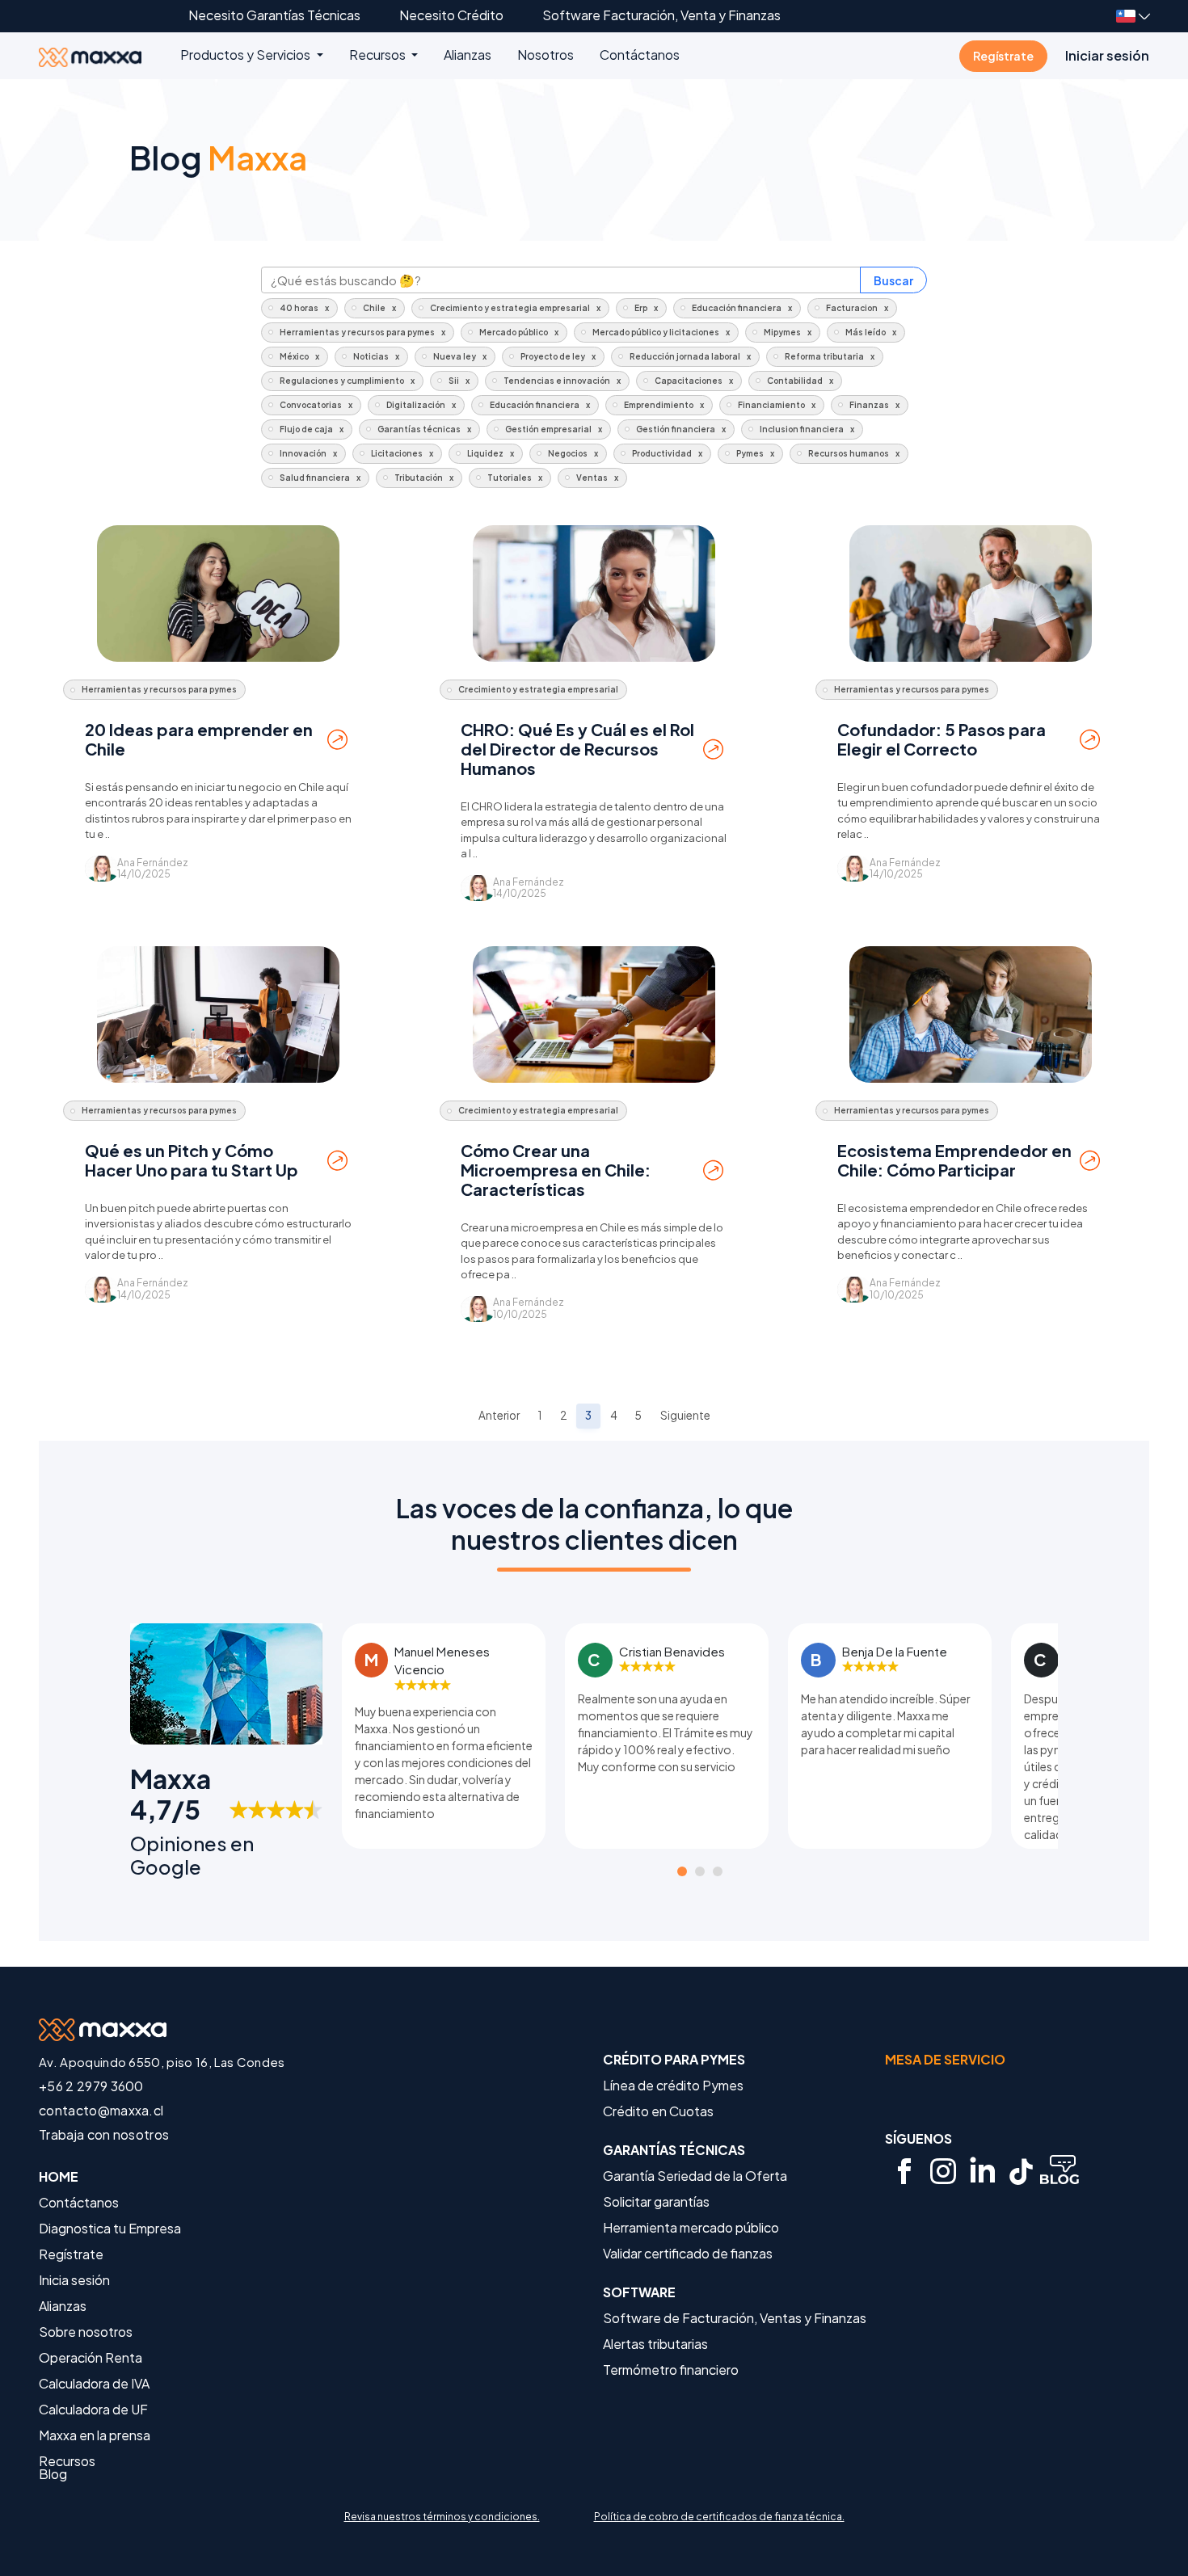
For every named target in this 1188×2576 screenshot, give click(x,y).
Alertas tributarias (655, 2344)
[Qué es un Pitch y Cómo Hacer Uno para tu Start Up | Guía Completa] (218, 1014)
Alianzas (63, 2306)
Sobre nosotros (86, 2332)
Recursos (67, 2461)
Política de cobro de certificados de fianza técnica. (719, 2517)
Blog (53, 2474)
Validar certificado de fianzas (688, 2254)
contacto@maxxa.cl (101, 2110)
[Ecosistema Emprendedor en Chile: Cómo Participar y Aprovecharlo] (971, 1014)
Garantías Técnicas (674, 2150)
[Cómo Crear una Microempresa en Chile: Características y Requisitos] (594, 1014)
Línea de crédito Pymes (673, 2086)
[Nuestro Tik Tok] (1021, 2171)
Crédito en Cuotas (658, 2111)
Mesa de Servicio (945, 2059)
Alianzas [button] (468, 55)
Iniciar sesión (1107, 55)
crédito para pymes (674, 2060)
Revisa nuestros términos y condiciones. (442, 2517)
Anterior (499, 1415)
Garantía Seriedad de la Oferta (695, 2176)
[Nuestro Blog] (1060, 2171)
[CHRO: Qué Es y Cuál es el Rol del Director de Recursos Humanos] (594, 593)
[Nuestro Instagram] (943, 2171)
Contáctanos (79, 2203)
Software (639, 2292)
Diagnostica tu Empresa (110, 2229)
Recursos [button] (379, 55)
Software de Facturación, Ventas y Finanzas (735, 2318)
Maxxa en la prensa (95, 2435)
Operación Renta (91, 2358)
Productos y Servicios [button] (246, 55)
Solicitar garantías (656, 2202)
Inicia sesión (74, 2280)
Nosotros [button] (546, 55)
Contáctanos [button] (640, 55)
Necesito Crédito (451, 15)
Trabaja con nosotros (104, 2134)
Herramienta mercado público (691, 2228)
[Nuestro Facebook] (904, 2171)
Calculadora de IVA (94, 2384)
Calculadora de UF (93, 2410)
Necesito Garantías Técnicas (274, 15)
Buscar (893, 280)
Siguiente (685, 1415)
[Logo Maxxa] (110, 55)
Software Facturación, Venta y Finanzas (661, 15)
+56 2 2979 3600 (91, 2086)
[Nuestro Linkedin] (982, 2171)
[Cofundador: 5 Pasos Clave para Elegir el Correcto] (971, 593)
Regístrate (1003, 56)
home (59, 2177)
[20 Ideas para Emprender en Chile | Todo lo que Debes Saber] (218, 593)
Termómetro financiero (671, 2370)
